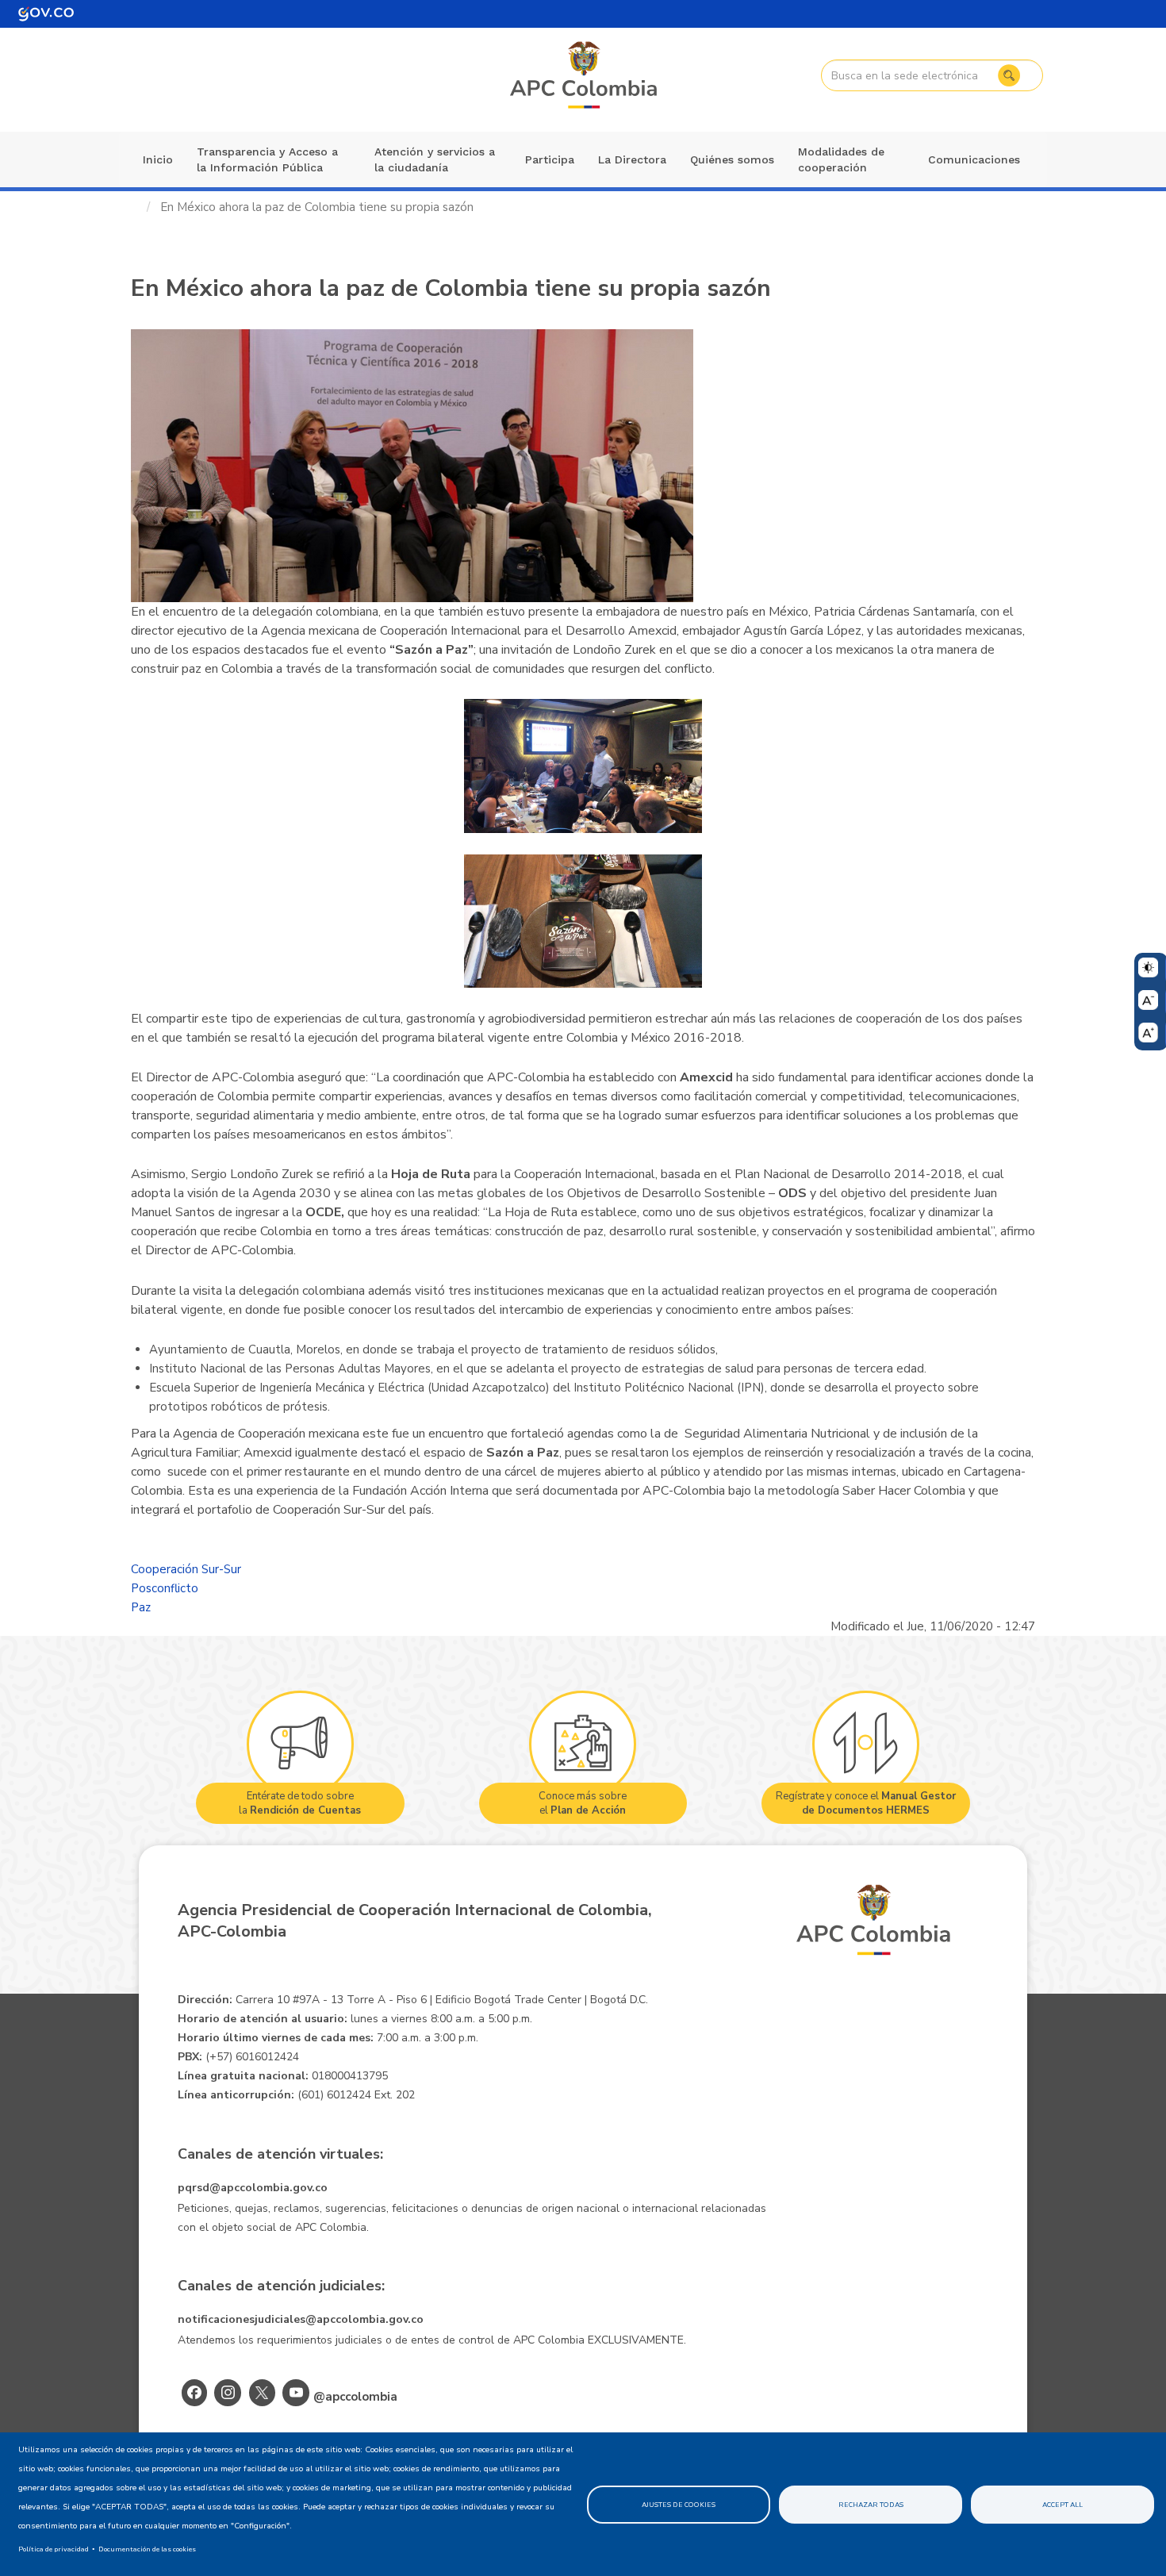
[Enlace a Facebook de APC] (194, 2393)
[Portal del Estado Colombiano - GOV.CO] (46, 14)
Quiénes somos (732, 159)
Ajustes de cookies (679, 2505)
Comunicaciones (974, 159)
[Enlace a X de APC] (262, 2393)
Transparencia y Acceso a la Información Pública (267, 159)
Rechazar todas (871, 2505)
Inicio (158, 159)
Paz (141, 1607)
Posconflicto (165, 1588)
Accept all (1062, 2505)
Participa (550, 159)
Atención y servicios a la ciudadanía (435, 159)
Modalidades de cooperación (841, 159)
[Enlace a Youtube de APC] (296, 2393)
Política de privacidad (54, 2549)
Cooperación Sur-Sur (186, 1569)
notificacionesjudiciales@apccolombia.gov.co (301, 2319)
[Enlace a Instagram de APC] (228, 2393)
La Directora (632, 159)
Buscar (1009, 75)
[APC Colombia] (585, 76)
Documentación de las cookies (147, 2549)
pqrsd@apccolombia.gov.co (253, 2188)
